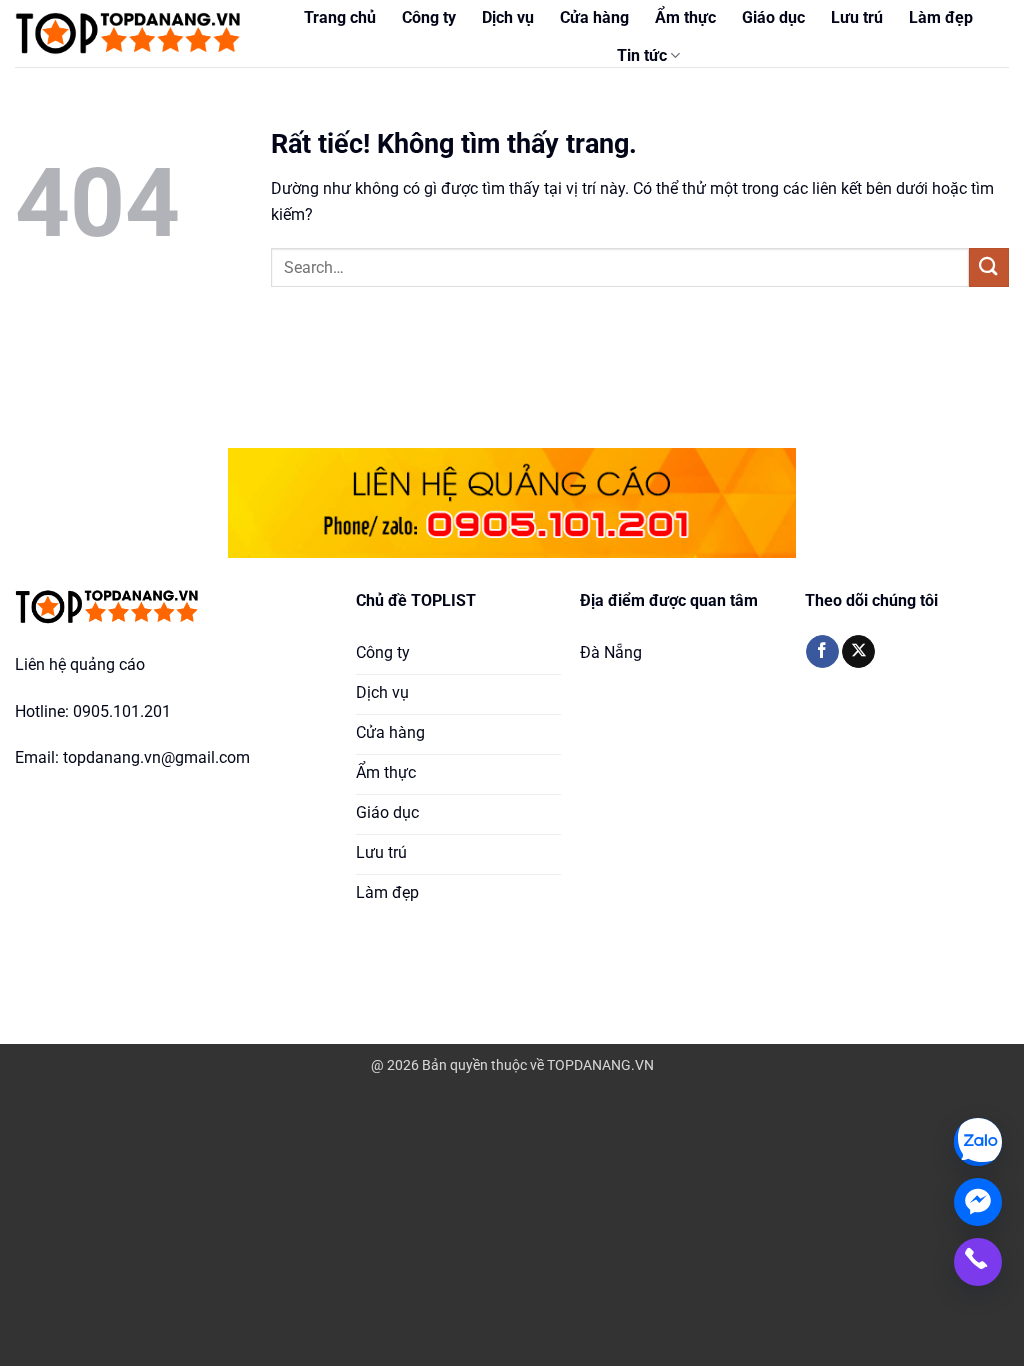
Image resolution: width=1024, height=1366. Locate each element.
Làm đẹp (941, 17)
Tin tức (642, 55)
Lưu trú (857, 17)
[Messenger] (978, 1202)
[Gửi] (989, 267)
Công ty (429, 17)
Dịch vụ (508, 17)
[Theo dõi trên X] (858, 652)
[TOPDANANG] (130, 33)
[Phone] (978, 1262)
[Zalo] (978, 1142)
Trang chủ (340, 17)
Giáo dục (773, 17)
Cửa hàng (594, 17)
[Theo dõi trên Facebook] (822, 652)
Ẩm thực (685, 17)
